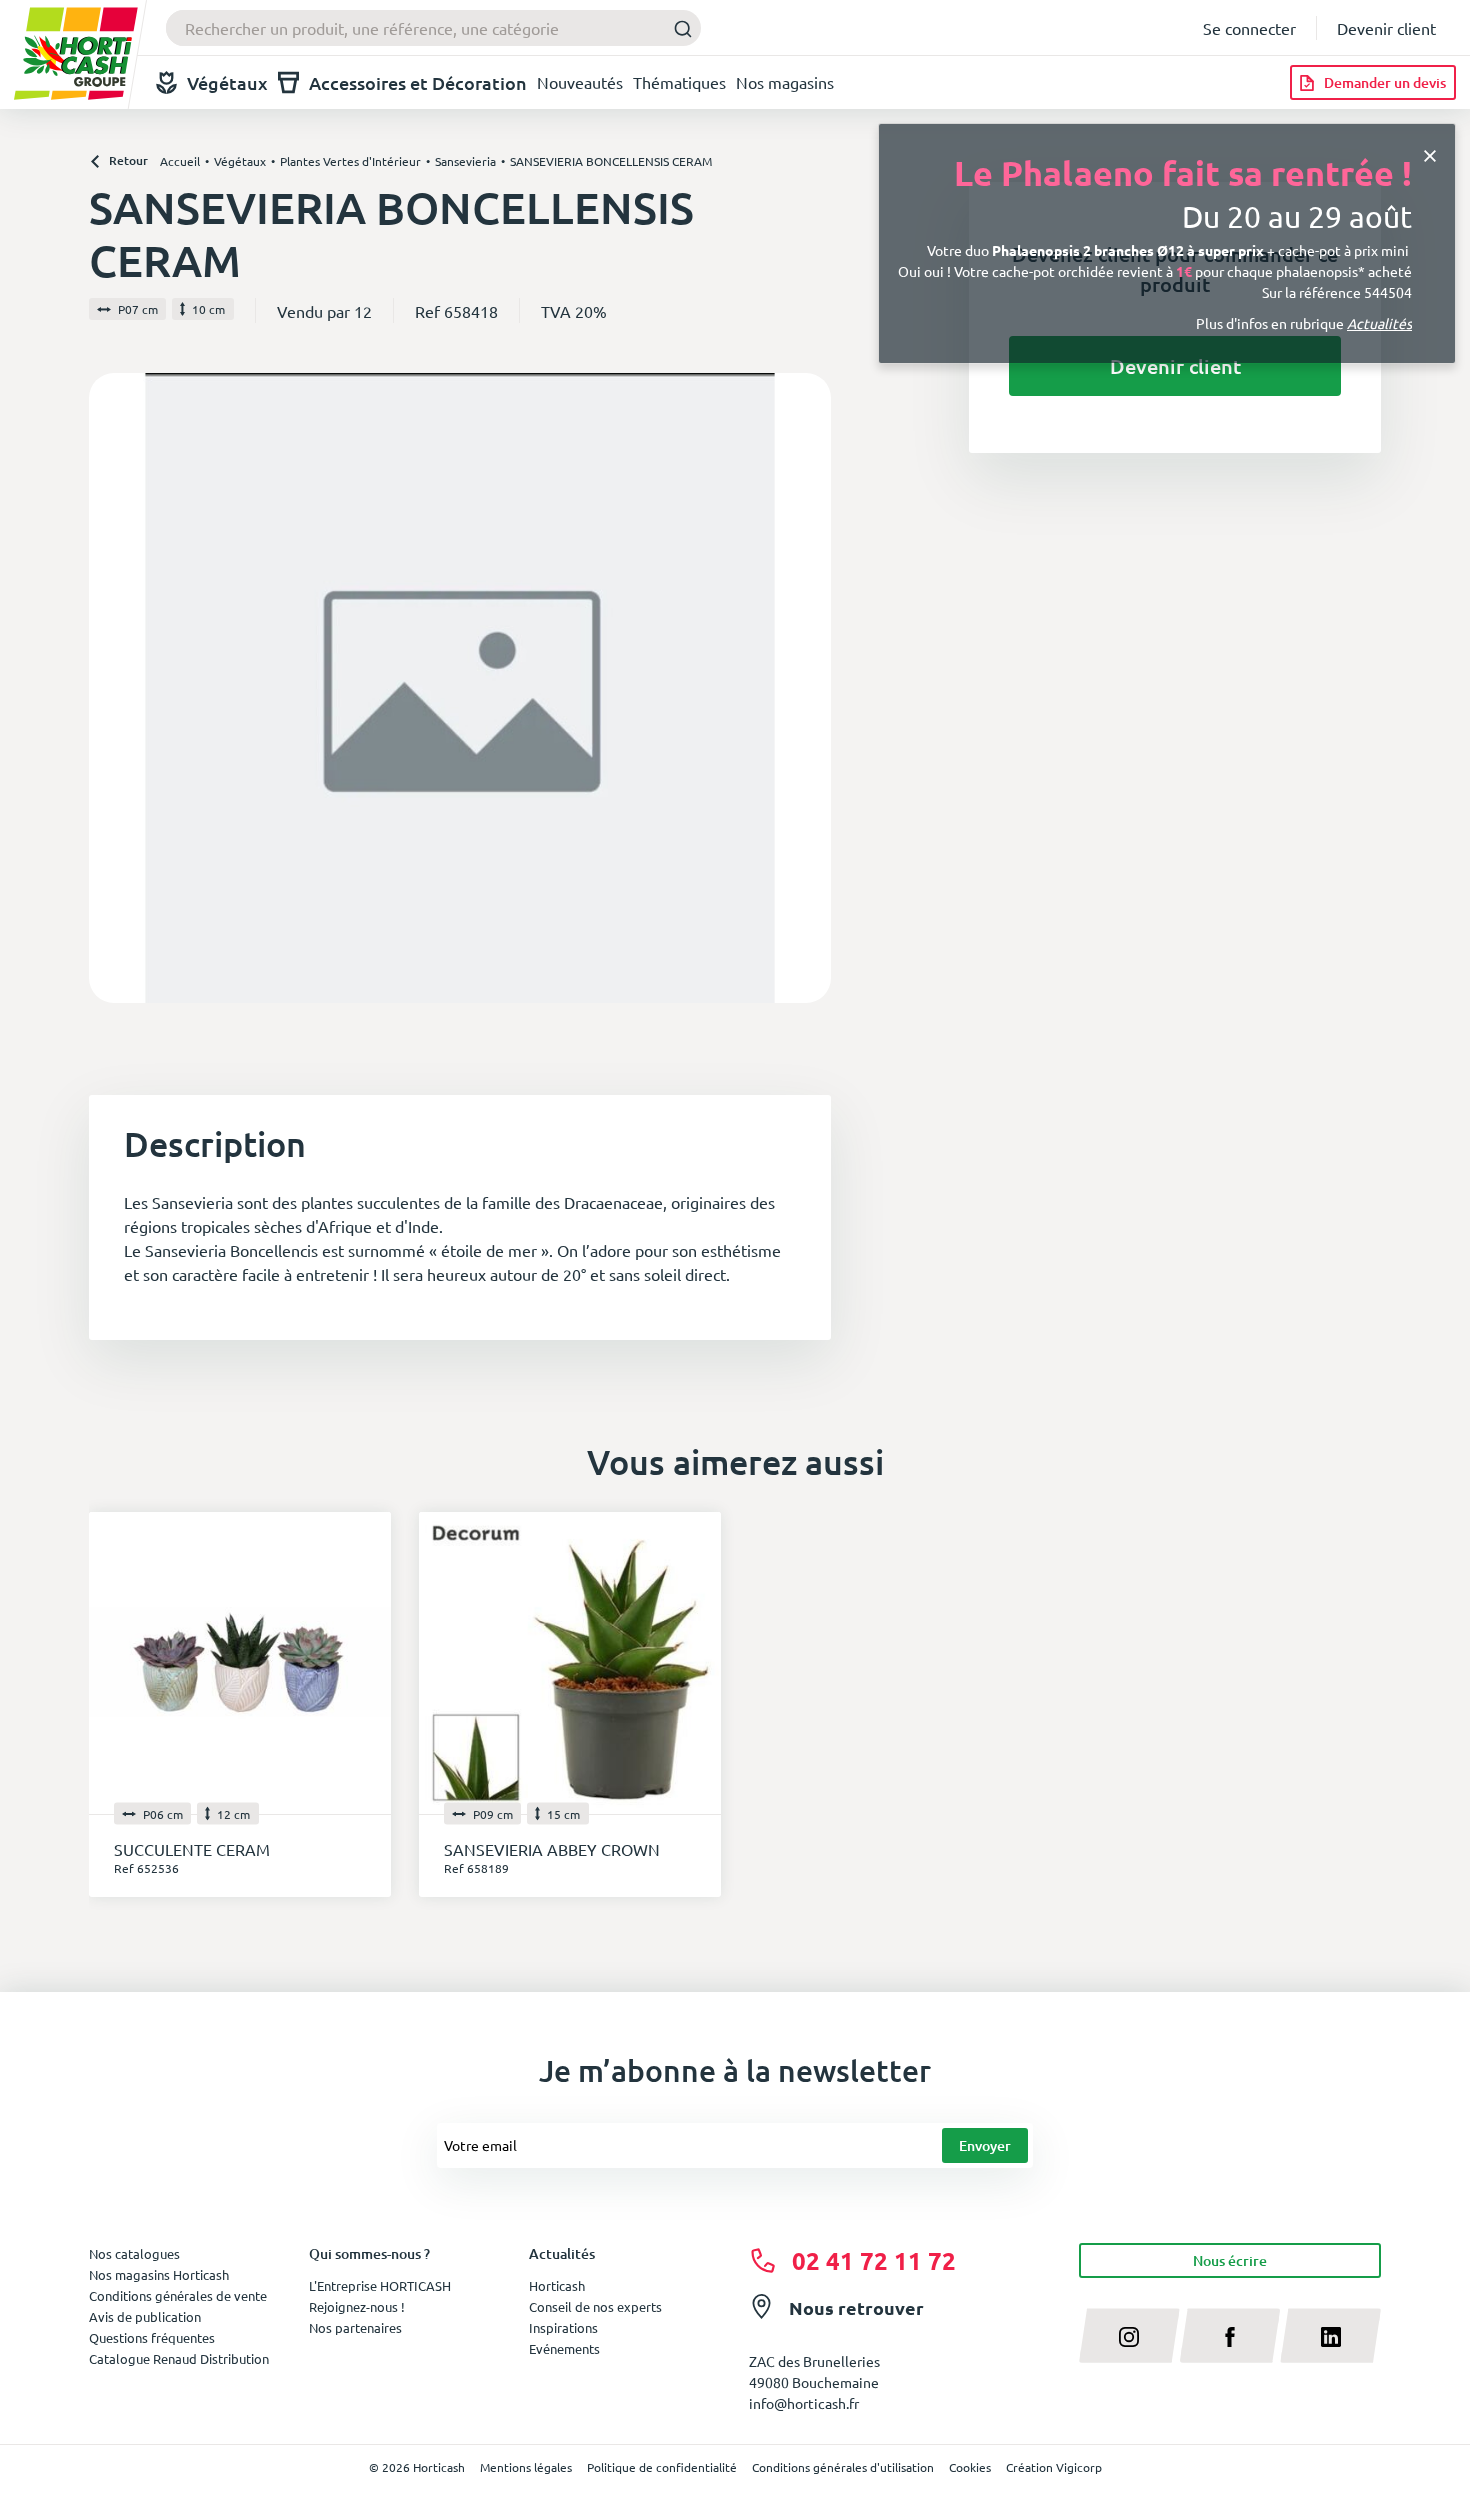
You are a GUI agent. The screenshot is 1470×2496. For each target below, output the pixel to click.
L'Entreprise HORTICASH (380, 2285)
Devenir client (1386, 28)
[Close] (1430, 153)
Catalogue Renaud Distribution (179, 2358)
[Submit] (677, 28)
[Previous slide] (112, 688)
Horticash (557, 2285)
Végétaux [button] (227, 82)
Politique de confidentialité (662, 2467)
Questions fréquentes (152, 2337)
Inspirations (563, 2327)
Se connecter (1249, 28)
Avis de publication (145, 2316)
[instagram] (1129, 2335)
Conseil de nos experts (595, 2306)
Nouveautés (580, 82)
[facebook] (1230, 2335)
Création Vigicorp (1054, 2467)
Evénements (564, 2348)
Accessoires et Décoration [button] (418, 82)
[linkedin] (1330, 2335)
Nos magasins (785, 82)
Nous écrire (1230, 2260)
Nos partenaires (355, 2327)
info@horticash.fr (804, 2403)
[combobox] (433, 28)
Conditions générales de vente (178, 2295)
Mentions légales (526, 2467)
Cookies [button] (970, 2467)
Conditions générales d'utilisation (843, 2467)
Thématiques (679, 82)
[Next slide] (808, 688)
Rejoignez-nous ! (357, 2306)
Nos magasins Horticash (159, 2274)
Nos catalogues (134, 2253)
